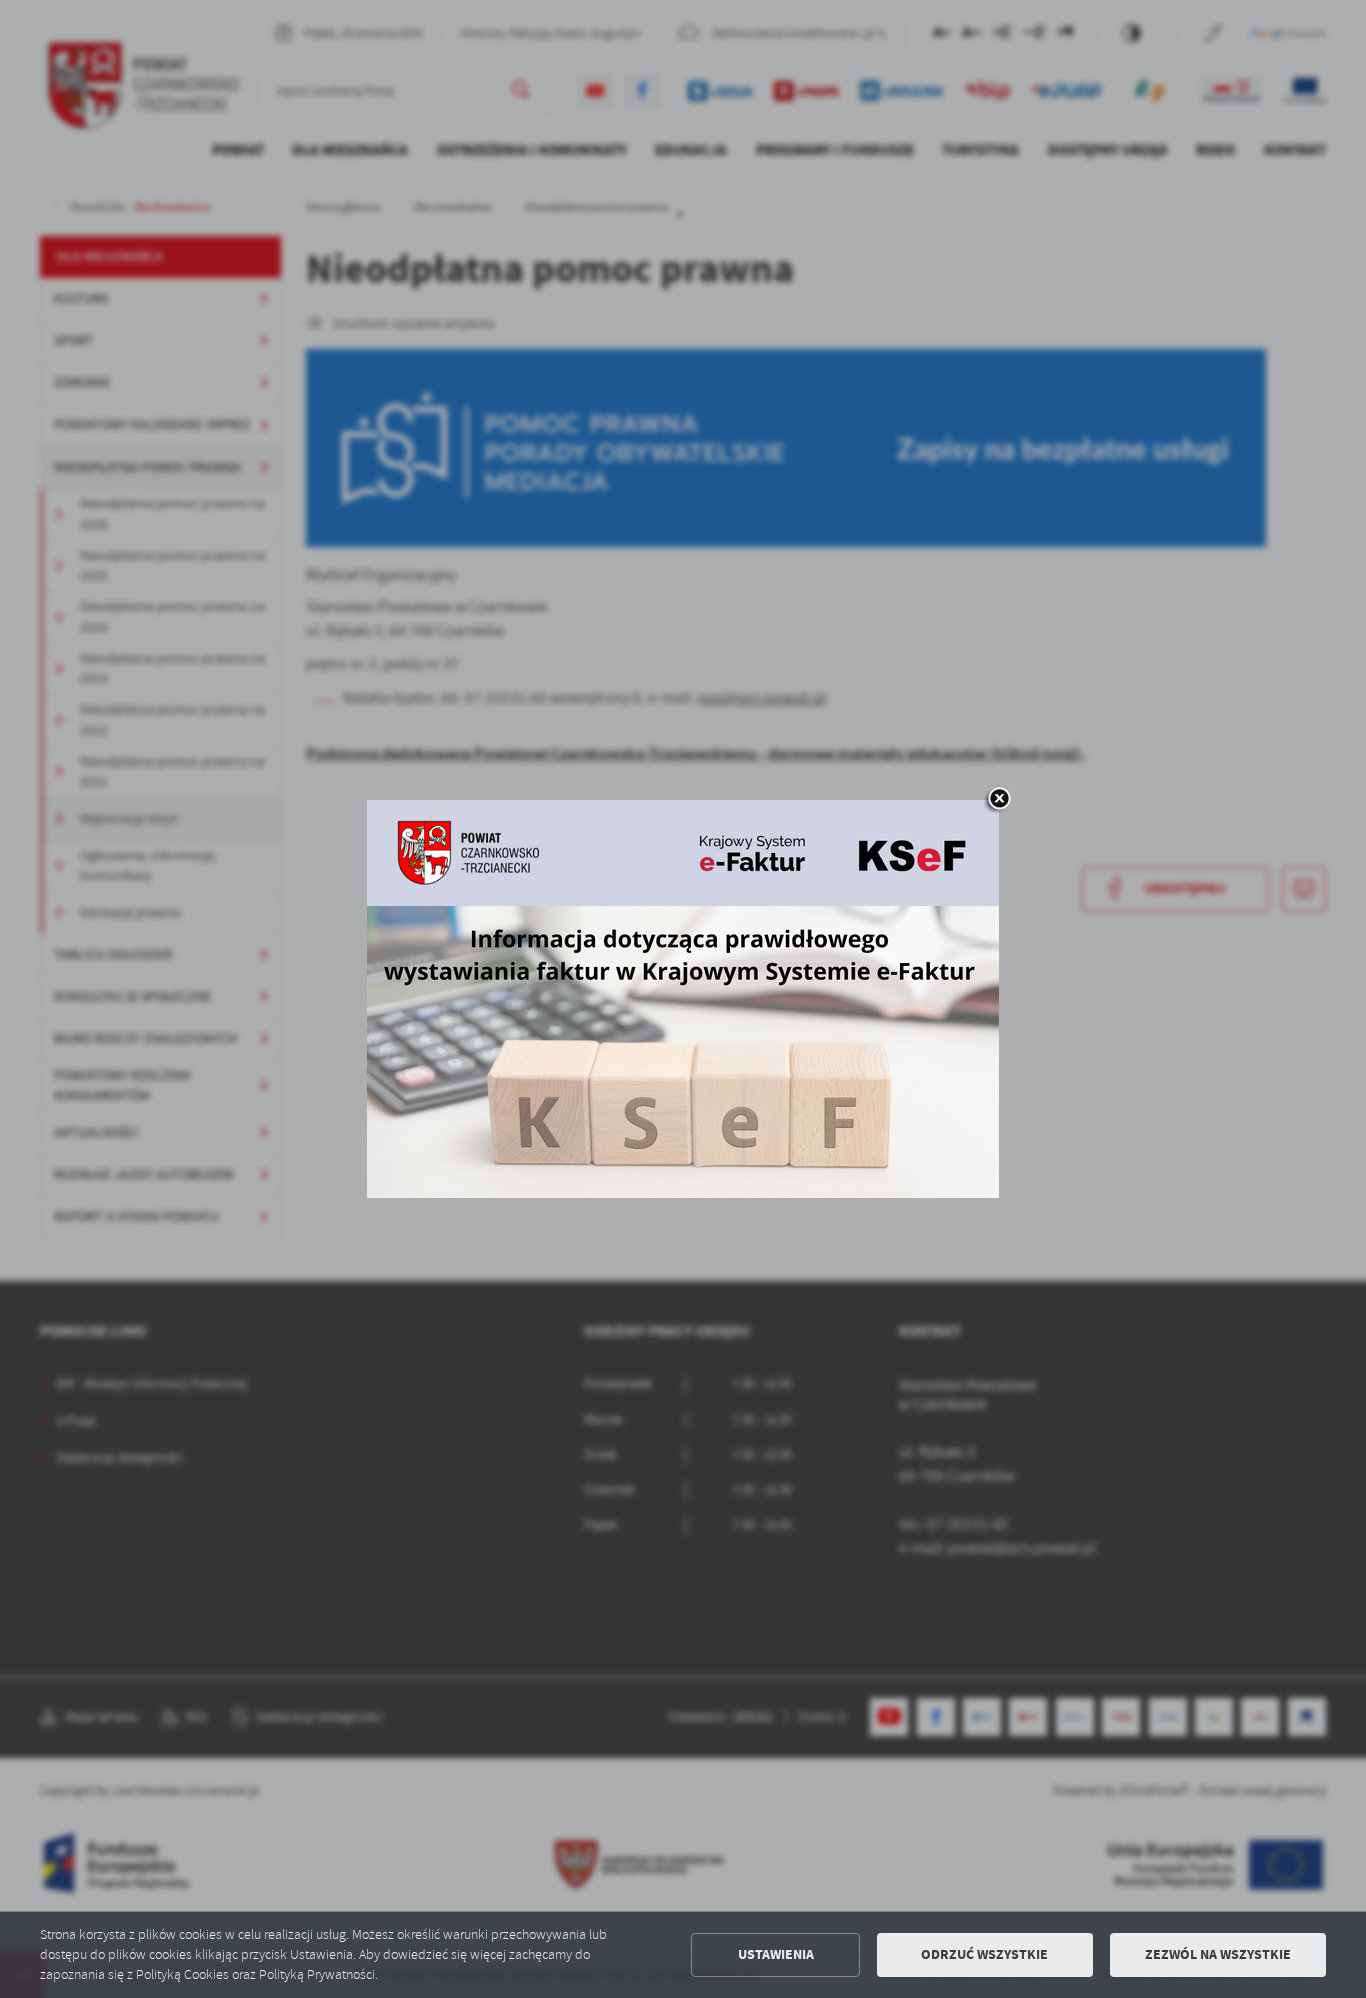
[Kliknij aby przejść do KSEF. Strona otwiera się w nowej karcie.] (683, 999)
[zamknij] (999, 800)
